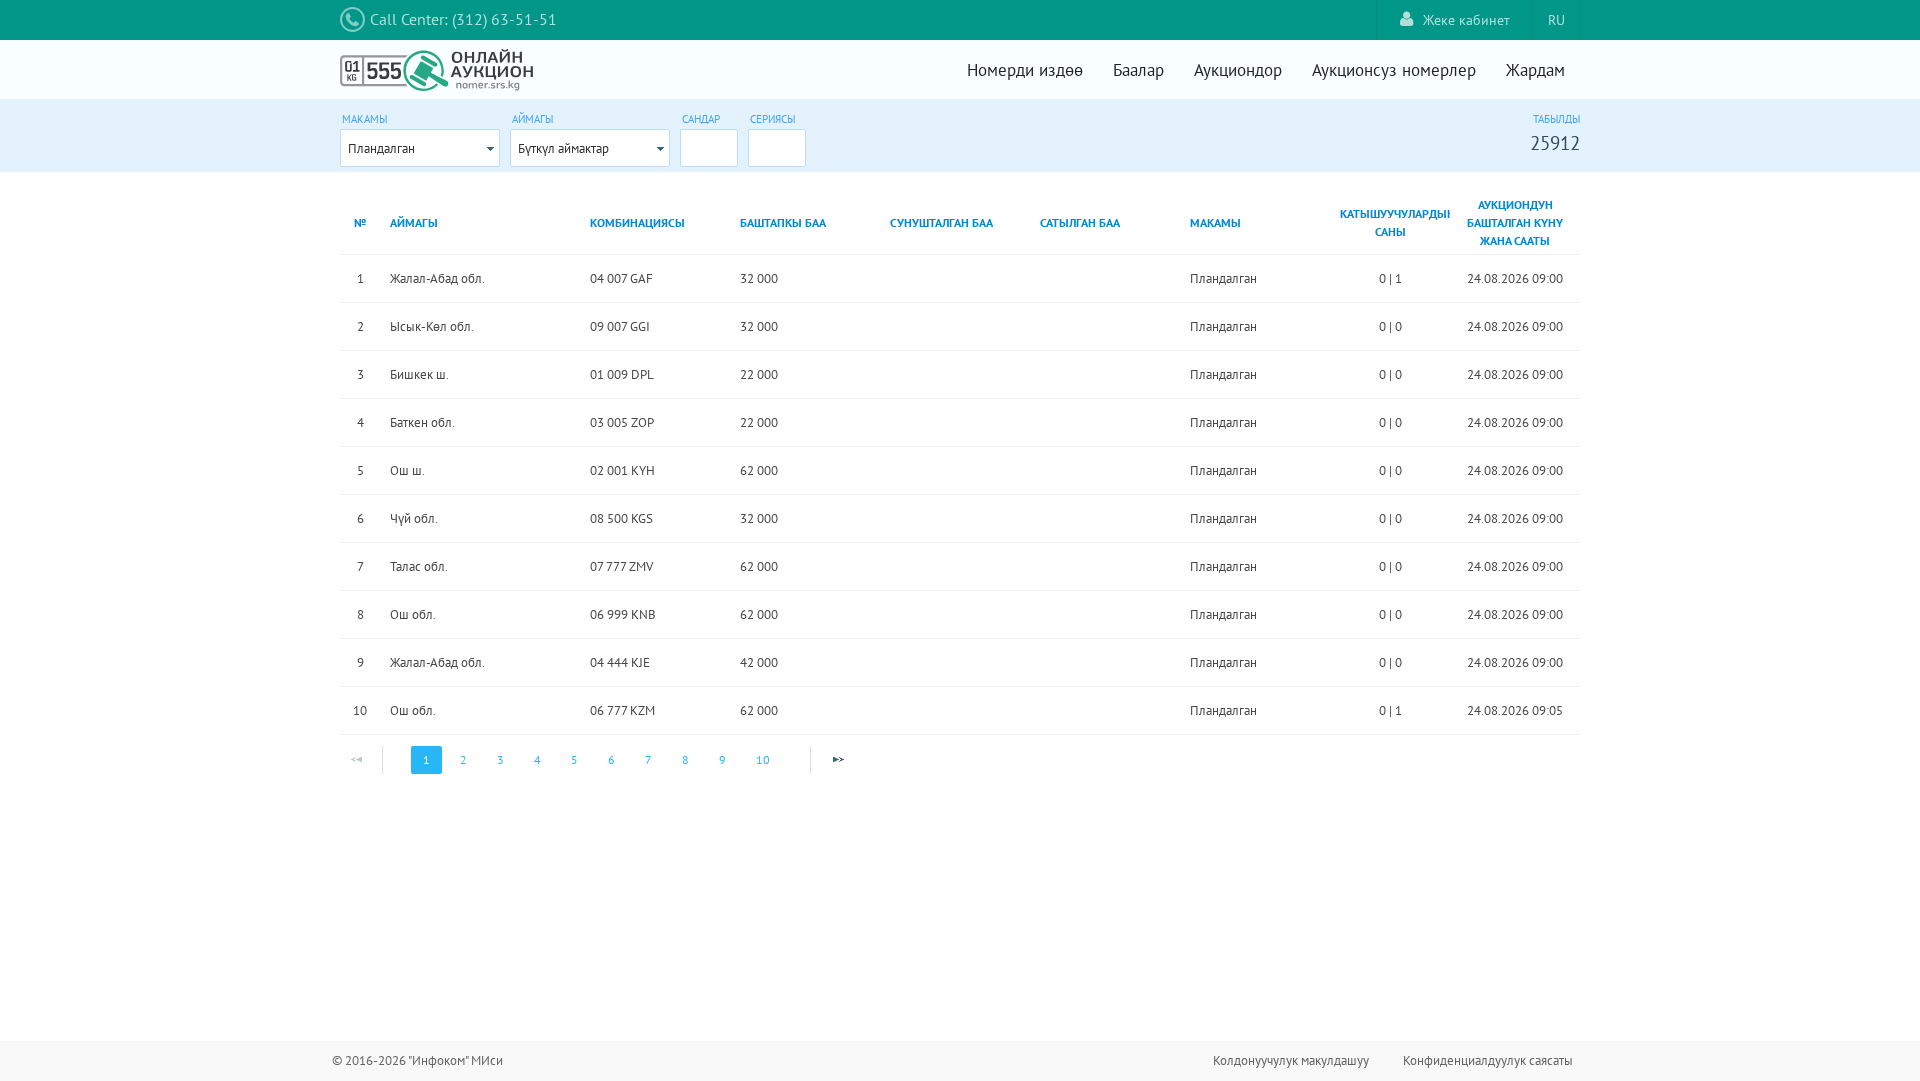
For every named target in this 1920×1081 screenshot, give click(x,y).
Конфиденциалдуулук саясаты (1488, 1060)
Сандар (701, 119)
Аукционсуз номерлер (1394, 70)
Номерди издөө (1025, 70)
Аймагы (532, 119)
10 (763, 759)
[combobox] (420, 148)
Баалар (1138, 70)
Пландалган (381, 148)
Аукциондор (1238, 70)
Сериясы (772, 119)
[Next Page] (838, 760)
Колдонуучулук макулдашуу (1291, 1060)
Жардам (1535, 70)
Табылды (1556, 119)
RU (1556, 20)
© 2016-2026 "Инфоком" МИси (417, 1060)
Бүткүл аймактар (563, 148)
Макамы (364, 119)
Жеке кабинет (1466, 20)
